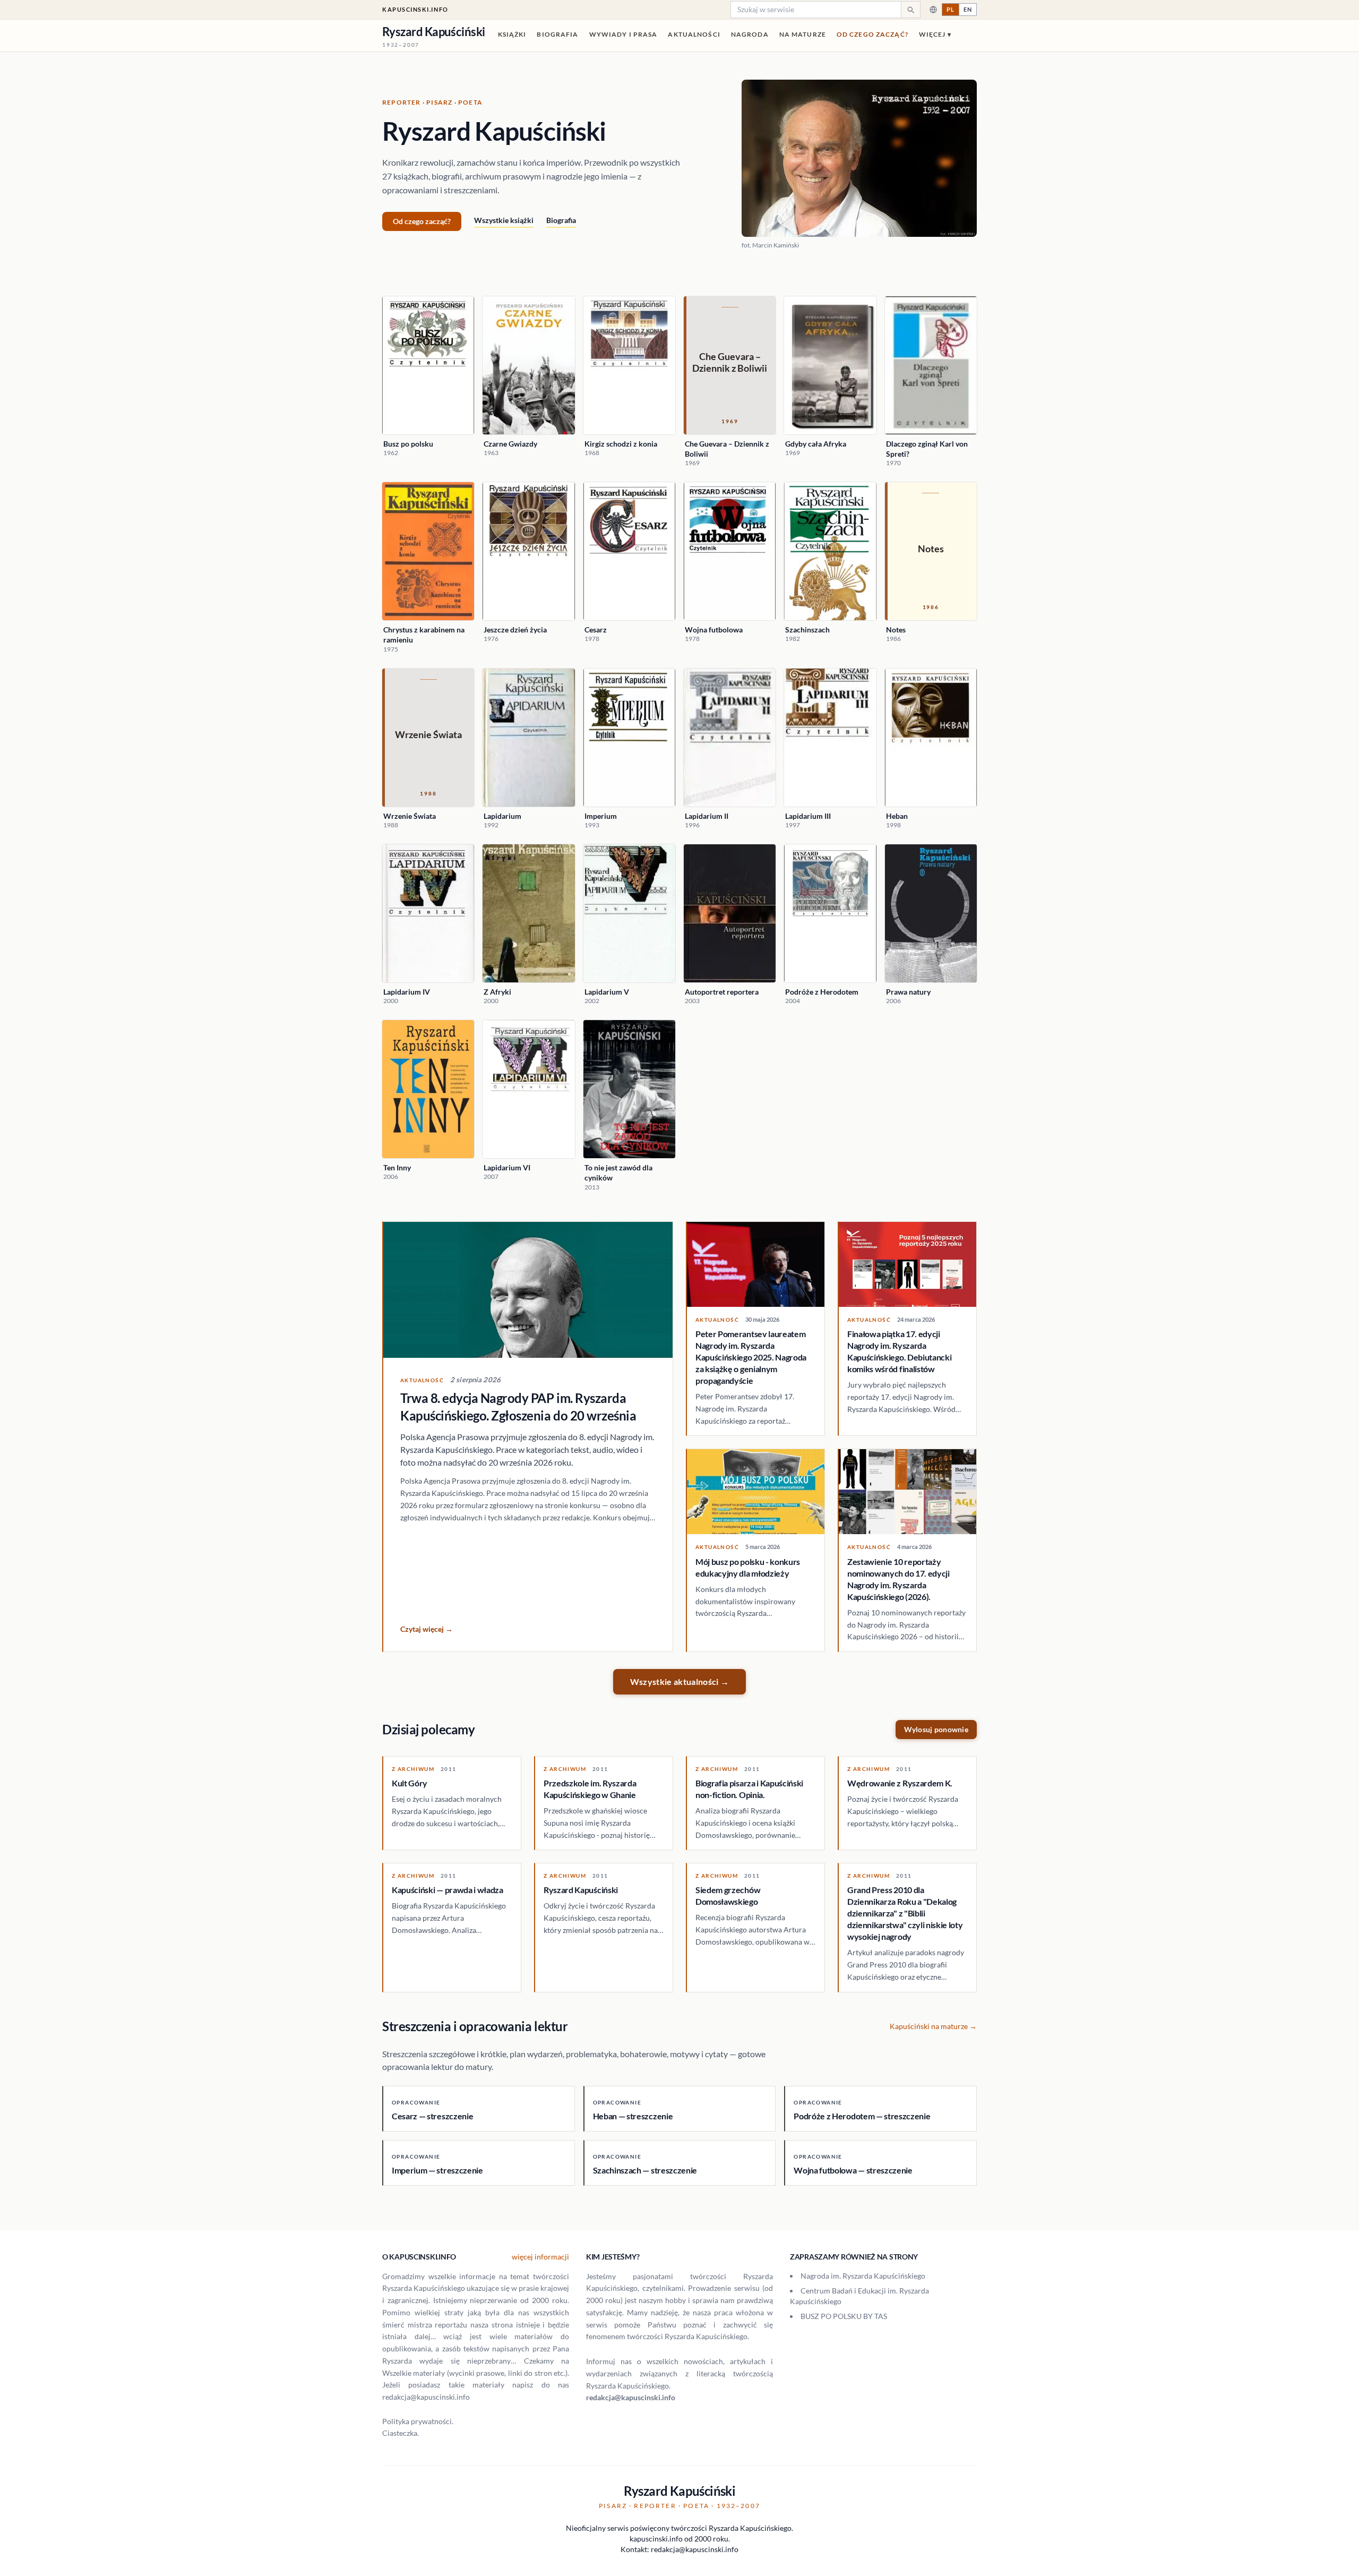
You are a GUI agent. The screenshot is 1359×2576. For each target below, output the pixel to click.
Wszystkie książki (504, 220)
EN (968, 9)
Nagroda (750, 34)
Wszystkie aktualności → (679, 1681)
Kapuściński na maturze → (933, 2026)
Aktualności (694, 34)
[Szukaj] (910, 10)
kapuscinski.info (415, 9)
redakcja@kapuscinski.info (631, 2397)
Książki (512, 34)
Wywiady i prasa (623, 34)
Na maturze (803, 34)
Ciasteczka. (401, 2433)
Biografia (557, 34)
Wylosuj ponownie (936, 1729)
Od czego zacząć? (872, 34)
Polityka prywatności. (418, 2421)
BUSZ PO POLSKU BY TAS (844, 2316)
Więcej (935, 34)
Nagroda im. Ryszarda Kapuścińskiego (863, 2276)
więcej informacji (540, 2257)
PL (951, 9)
